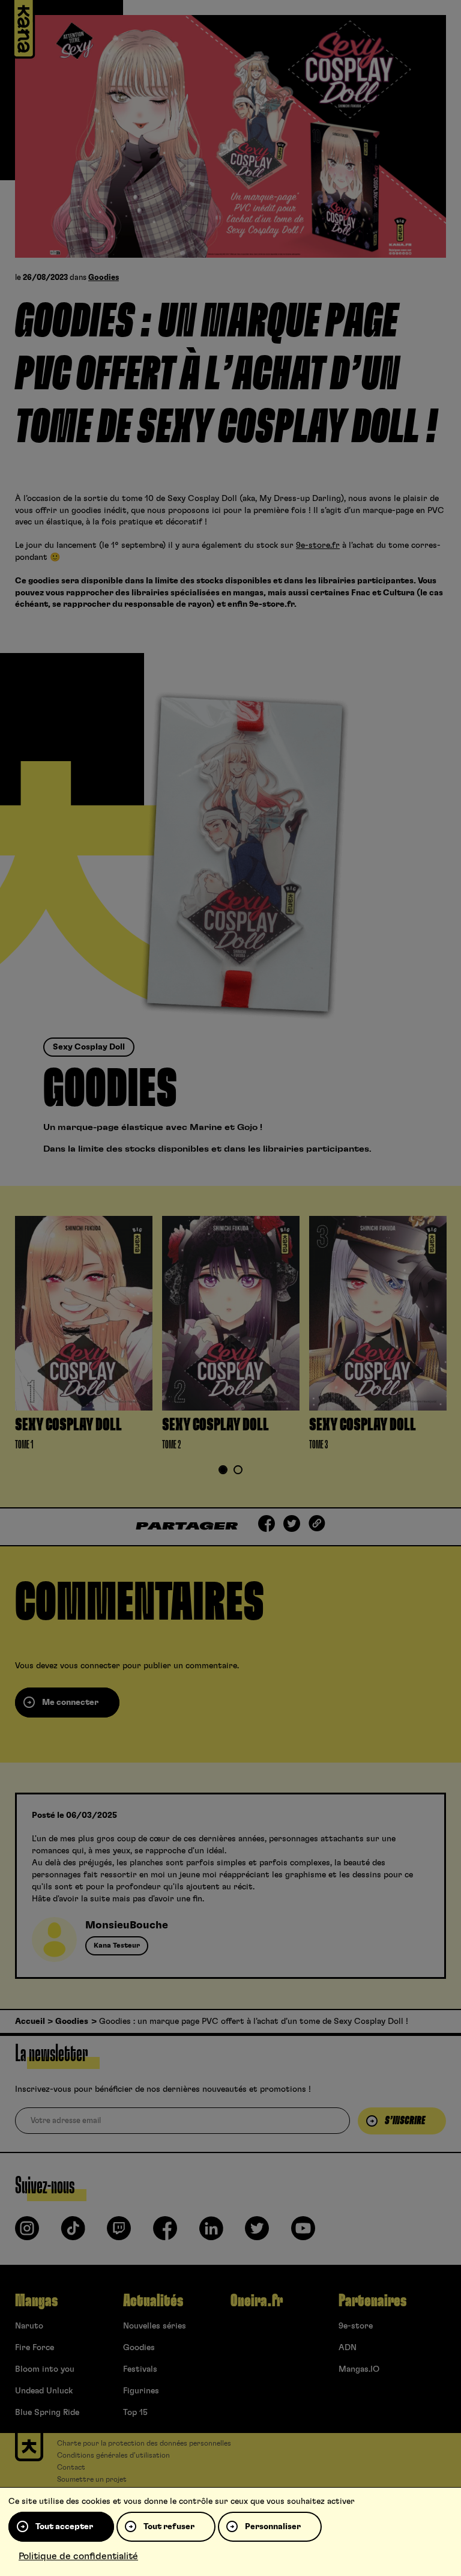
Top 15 (135, 2413)
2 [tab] (238, 1471)
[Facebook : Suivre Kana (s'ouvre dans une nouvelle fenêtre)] (165, 2233)
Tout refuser (169, 2527)
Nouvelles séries (155, 2326)
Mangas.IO (359, 2369)
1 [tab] (223, 1471)
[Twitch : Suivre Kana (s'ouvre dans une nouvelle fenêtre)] (119, 2233)
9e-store (356, 2326)
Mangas (36, 2301)
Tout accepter (64, 2527)
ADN (348, 2348)
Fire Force (35, 2348)
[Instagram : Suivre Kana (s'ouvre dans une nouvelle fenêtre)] (27, 2233)
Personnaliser (273, 2527)
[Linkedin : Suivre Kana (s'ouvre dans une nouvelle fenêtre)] (211, 2233)
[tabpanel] (84, 1336)
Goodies (104, 278)
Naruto (29, 2326)
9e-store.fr (318, 545)
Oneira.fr (257, 2301)
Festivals (140, 2369)
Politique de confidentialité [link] (78, 2556)
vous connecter (90, 1666)
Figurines (141, 2391)
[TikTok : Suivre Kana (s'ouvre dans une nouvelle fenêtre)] (73, 2233)
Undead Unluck (44, 2391)
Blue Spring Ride (47, 2413)
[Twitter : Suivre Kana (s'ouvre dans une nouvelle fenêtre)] (257, 2233)
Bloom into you (45, 2369)
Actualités (153, 2301)
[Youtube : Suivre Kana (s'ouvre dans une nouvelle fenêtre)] (303, 2233)
